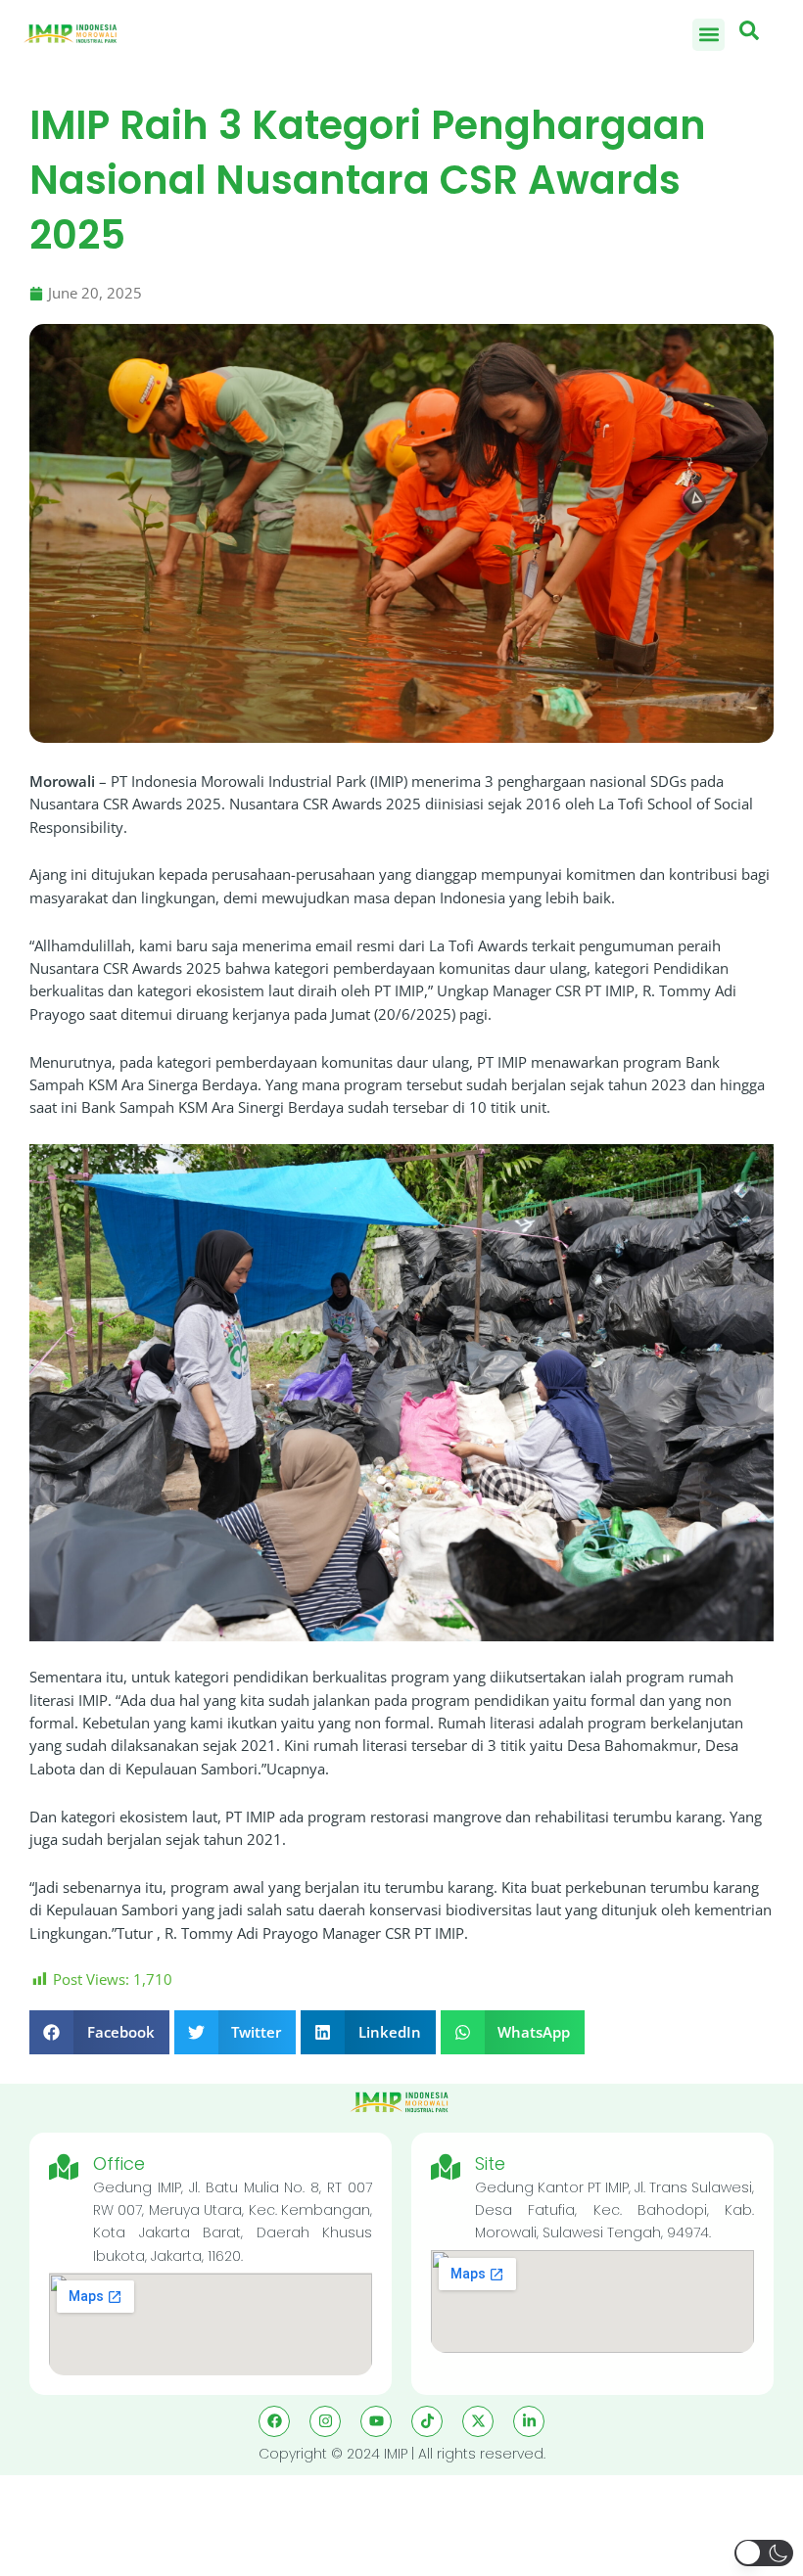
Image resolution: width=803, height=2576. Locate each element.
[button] (709, 35)
